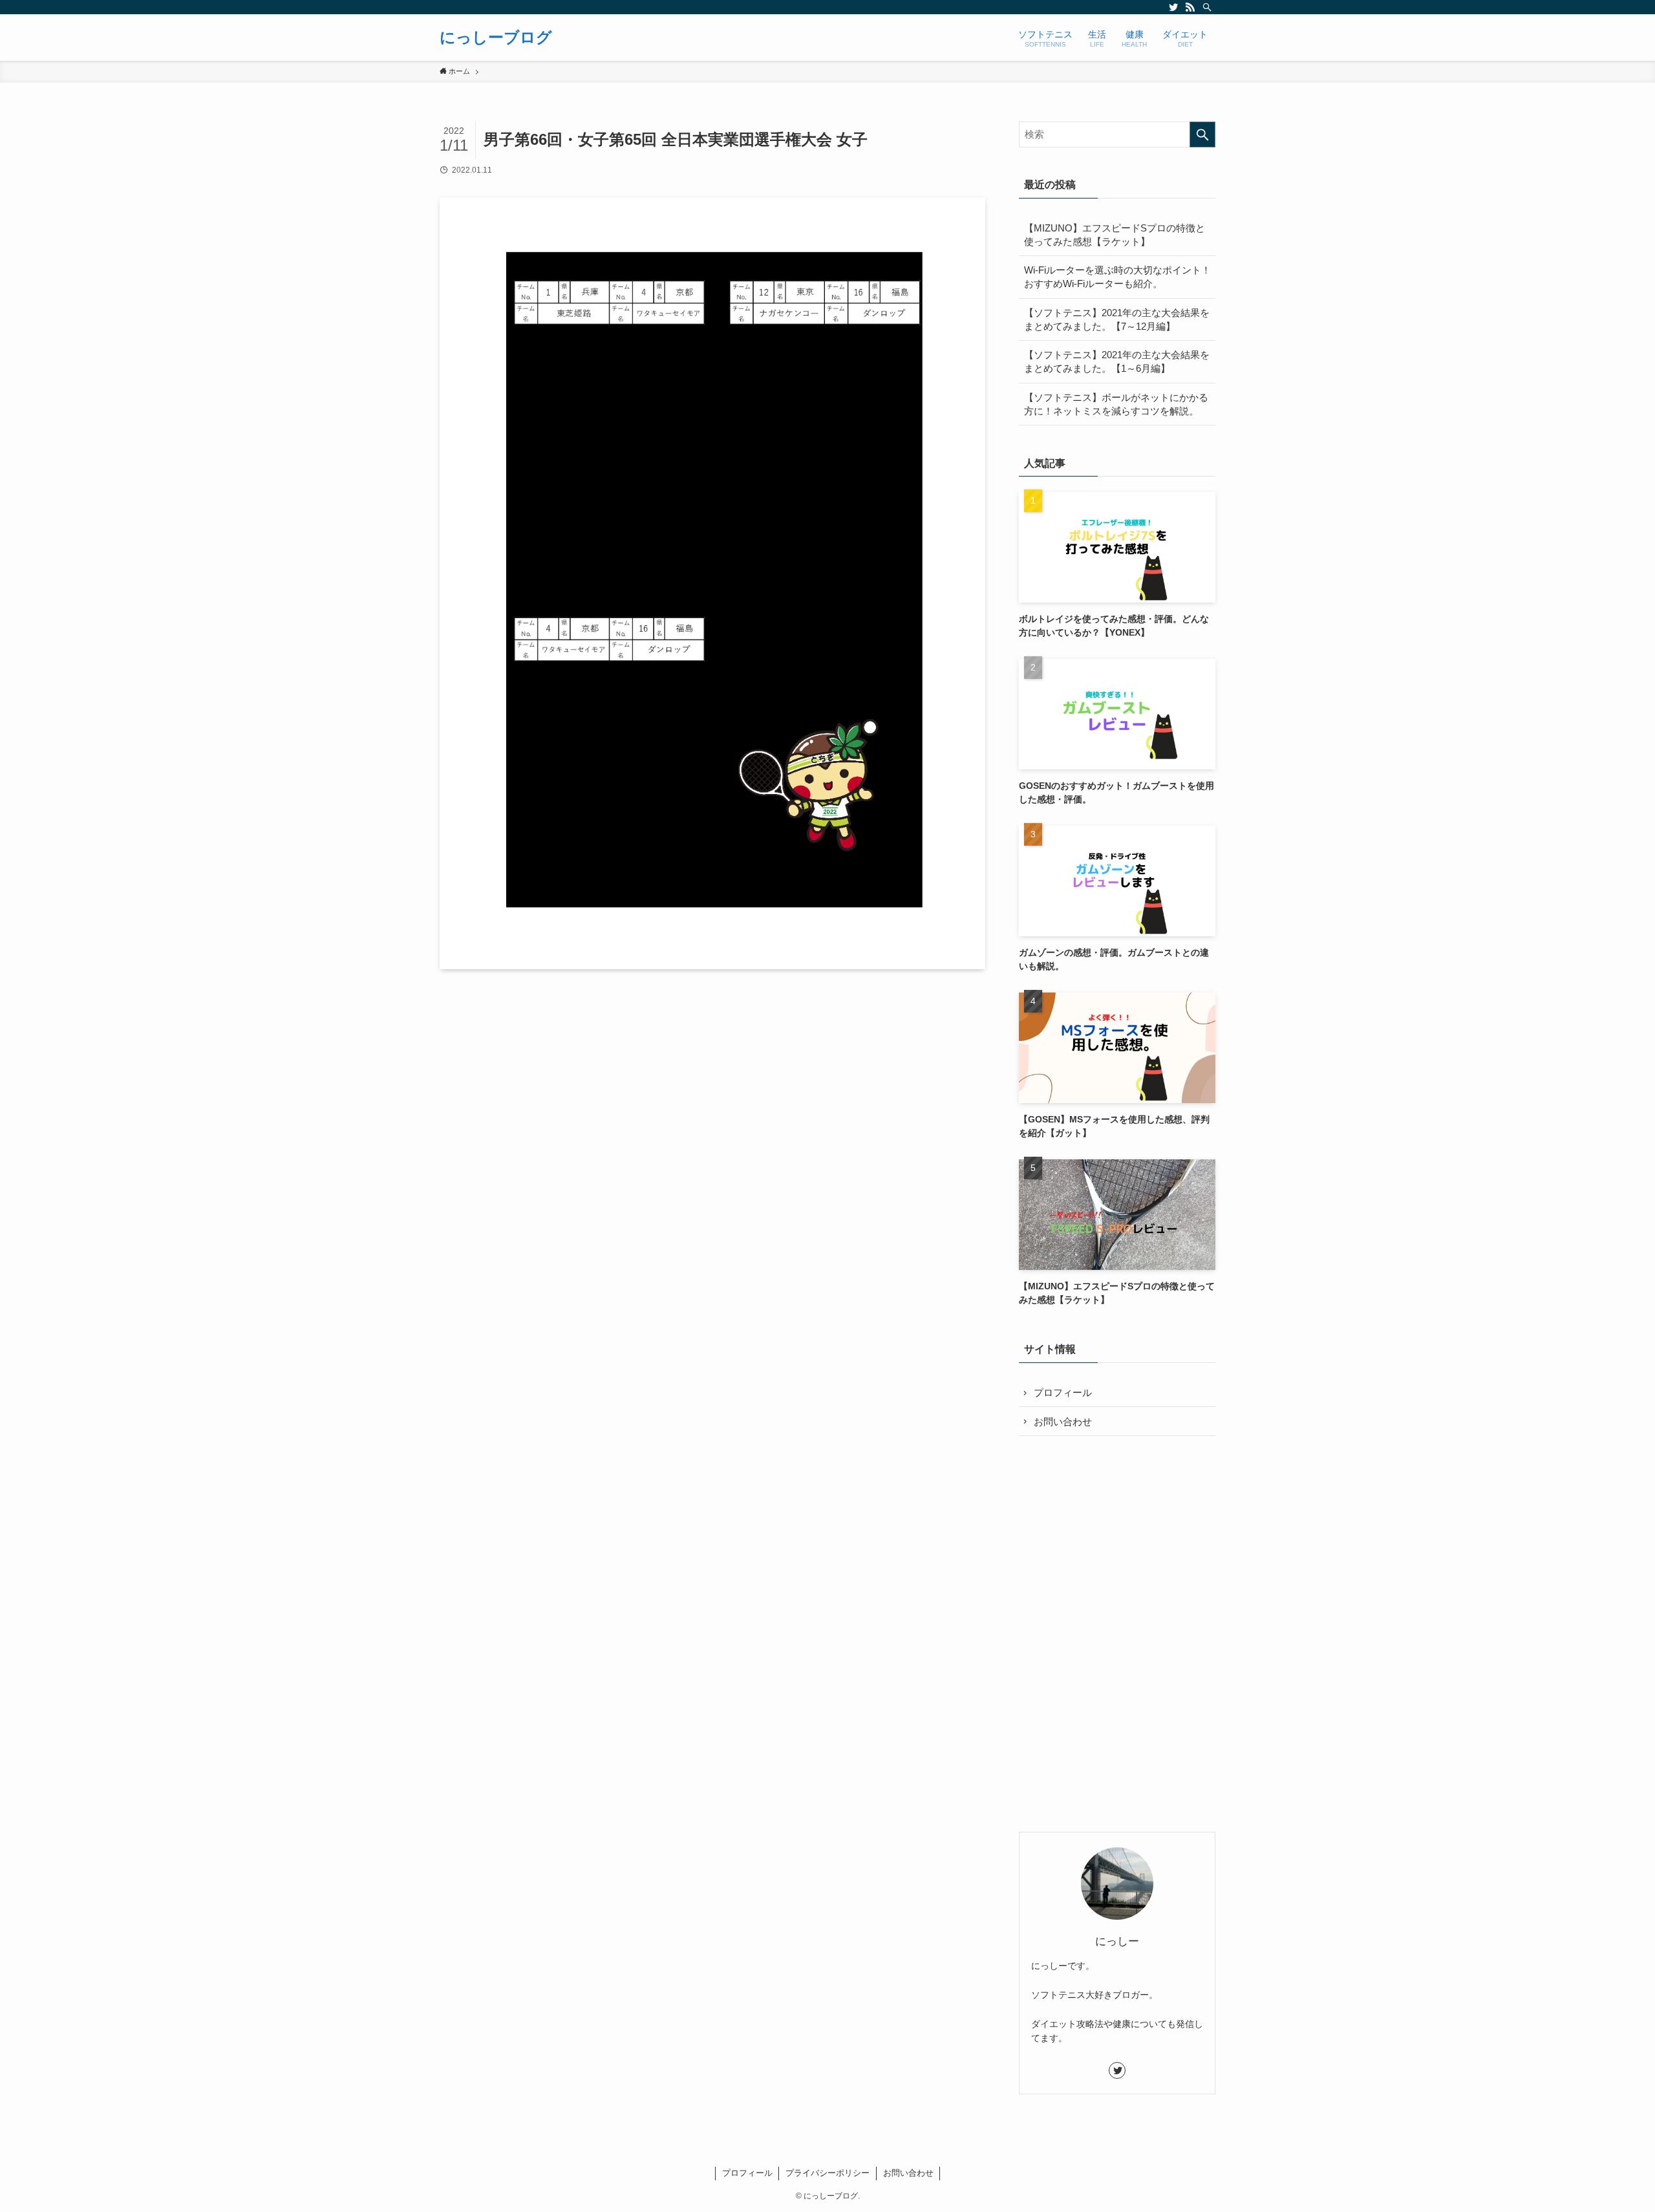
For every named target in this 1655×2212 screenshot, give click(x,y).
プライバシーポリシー (827, 2173)
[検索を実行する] (1202, 134)
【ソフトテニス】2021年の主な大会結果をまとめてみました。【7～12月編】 (1117, 319)
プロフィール (1063, 1392)
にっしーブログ (496, 38)
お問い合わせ (1063, 1422)
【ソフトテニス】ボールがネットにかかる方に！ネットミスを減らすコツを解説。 (1116, 404)
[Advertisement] (1117, 1541)
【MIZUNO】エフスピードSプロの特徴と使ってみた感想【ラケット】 (1115, 235)
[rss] (1190, 7)
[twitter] (1173, 7)
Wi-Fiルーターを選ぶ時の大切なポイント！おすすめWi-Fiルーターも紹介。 (1117, 277)
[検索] (1207, 7)
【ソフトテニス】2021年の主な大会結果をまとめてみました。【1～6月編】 (1117, 361)
